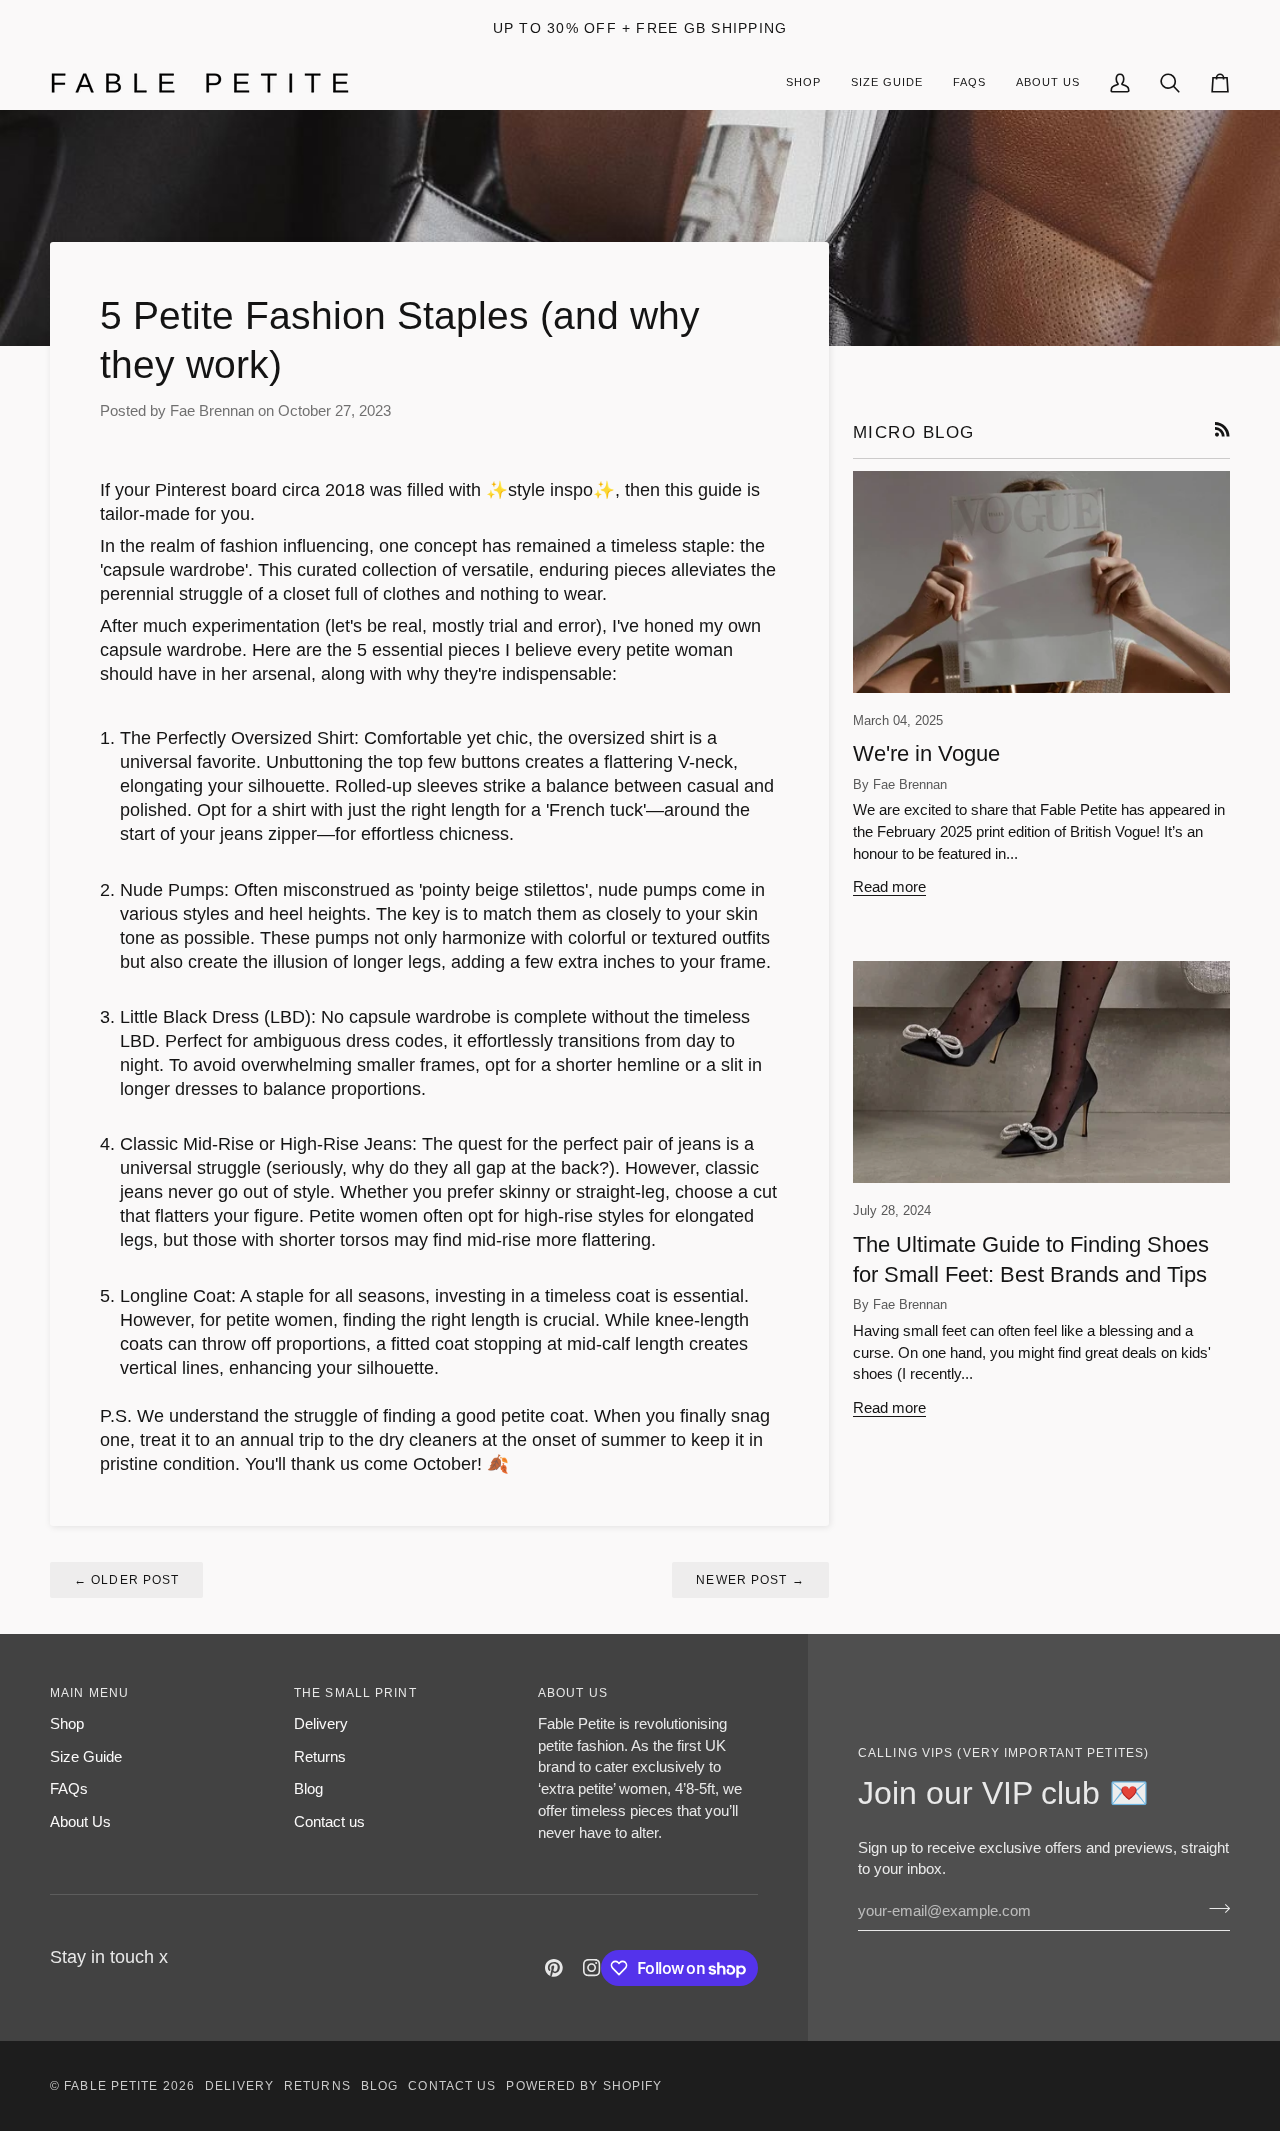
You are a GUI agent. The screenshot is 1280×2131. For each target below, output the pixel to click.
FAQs (69, 1788)
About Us (80, 1821)
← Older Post (126, 1579)
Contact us (329, 1821)
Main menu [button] (89, 1692)
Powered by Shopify (584, 2085)
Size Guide (86, 1756)
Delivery (321, 1723)
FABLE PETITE (113, 2085)
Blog (308, 1788)
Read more (889, 886)
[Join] (1213, 1908)
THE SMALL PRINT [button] (355, 1692)
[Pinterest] (554, 1968)
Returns (320, 1756)
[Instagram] (592, 1968)
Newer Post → (750, 1579)
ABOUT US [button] (573, 1692)
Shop (67, 1723)
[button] (1048, 83)
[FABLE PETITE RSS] (1222, 429)
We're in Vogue (926, 753)
